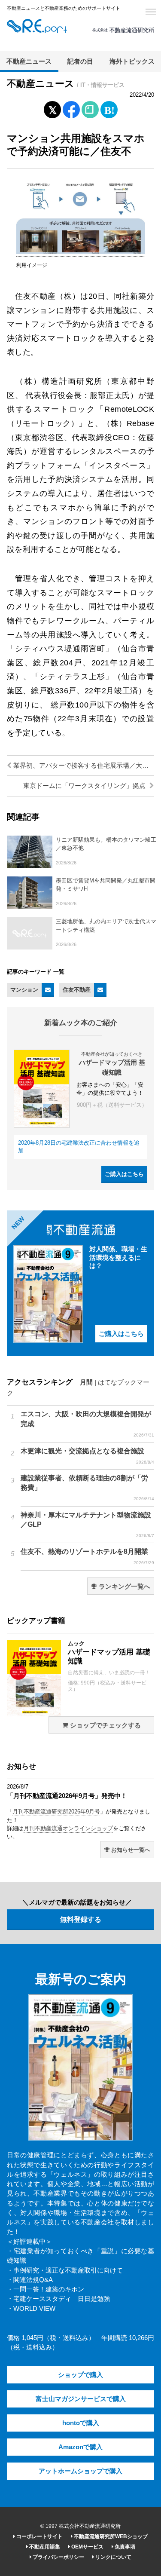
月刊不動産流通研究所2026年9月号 (56, 1812)
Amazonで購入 (80, 2447)
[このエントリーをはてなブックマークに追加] (109, 108)
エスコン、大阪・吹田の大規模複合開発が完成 (87, 1424)
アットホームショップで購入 (80, 2471)
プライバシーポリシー (58, 2557)
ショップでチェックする (105, 1725)
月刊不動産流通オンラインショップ (68, 1828)
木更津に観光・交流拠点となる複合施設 (87, 1456)
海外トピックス (132, 61)
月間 (86, 1382)
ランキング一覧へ (124, 1587)
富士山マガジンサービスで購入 (81, 2399)
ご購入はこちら (124, 1174)
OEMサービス (87, 2547)
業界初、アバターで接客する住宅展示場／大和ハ (83, 766)
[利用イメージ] (81, 252)
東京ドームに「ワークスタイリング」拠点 (85, 786)
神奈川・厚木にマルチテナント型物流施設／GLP (87, 1525)
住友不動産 (77, 990)
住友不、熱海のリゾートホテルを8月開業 (87, 1556)
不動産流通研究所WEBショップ (110, 2536)
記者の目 (80, 61)
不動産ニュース (29, 61)
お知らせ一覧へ (130, 1850)
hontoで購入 (81, 2423)
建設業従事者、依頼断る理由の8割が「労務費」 (87, 1488)
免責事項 (124, 2547)
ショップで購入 (80, 2375)
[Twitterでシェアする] (52, 108)
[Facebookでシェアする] (71, 111)
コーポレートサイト (39, 2536)
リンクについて (113, 2557)
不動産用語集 (44, 2547)
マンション (24, 990)
